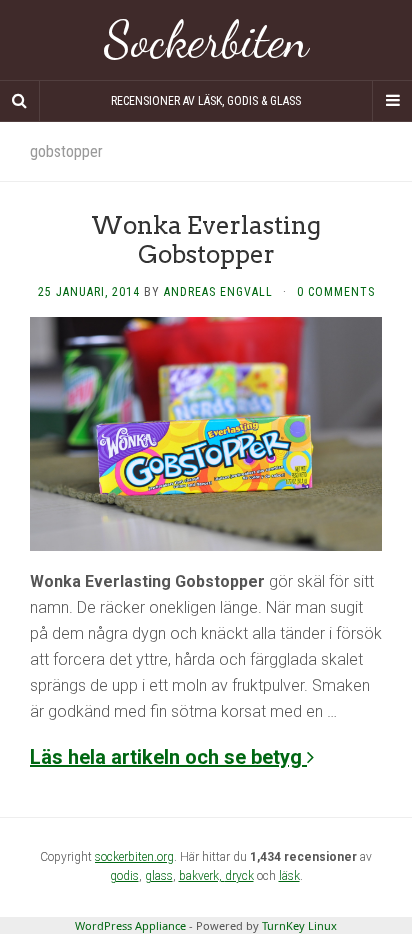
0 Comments (336, 292)
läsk (289, 876)
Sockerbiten (206, 40)
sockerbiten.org (134, 857)
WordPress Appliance (130, 925)
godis (124, 876)
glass (159, 876)
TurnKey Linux (299, 925)
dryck (239, 876)
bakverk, (202, 876)
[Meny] (392, 101)
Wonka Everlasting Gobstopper (206, 240)
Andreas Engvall (218, 292)
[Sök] (20, 101)
